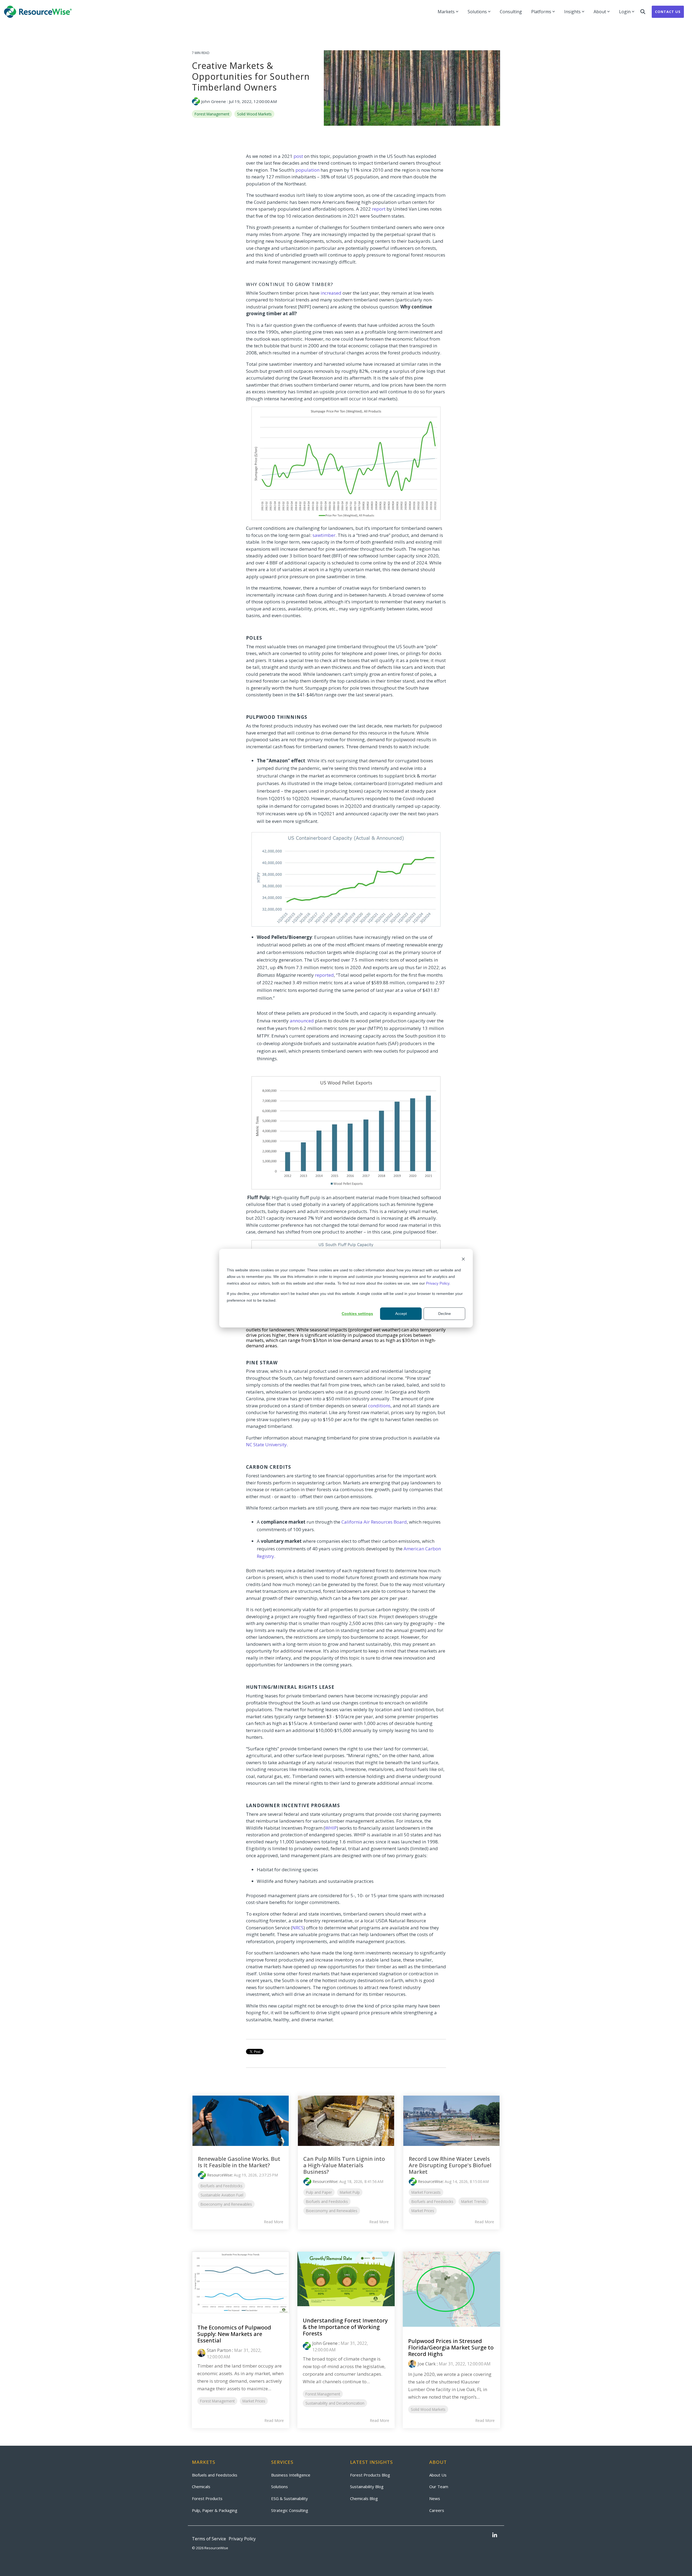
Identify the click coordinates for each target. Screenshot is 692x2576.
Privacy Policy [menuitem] (242, 2539)
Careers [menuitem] (437, 2510)
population (307, 170)
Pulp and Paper (319, 2192)
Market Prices (423, 2211)
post (298, 156)
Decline (445, 1314)
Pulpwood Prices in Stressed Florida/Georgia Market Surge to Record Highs (451, 2347)
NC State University (266, 1445)
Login (625, 12)
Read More (274, 2222)
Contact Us (668, 12)
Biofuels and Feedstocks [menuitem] (215, 2475)
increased (331, 293)
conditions (379, 1406)
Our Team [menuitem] (439, 2487)
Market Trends (474, 2201)
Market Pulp (350, 2192)
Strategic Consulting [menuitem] (290, 2510)
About (600, 12)
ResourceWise (219, 2175)
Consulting (511, 12)
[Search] (643, 12)
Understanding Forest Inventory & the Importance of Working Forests (345, 2327)
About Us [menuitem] (438, 2475)
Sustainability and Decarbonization (335, 2403)
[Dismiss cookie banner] (463, 1260)
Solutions (477, 12)
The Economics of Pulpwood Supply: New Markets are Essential (234, 2334)
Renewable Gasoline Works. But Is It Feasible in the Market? (239, 2162)
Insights (572, 12)
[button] (495, 2535)
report (379, 209)
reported (324, 975)
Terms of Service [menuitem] (209, 2539)
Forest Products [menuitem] (207, 2498)
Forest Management (212, 114)
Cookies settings (357, 1314)
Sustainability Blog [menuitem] (367, 2487)
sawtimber (324, 535)
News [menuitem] (435, 2498)
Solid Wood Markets (254, 114)
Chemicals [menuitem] (201, 2487)
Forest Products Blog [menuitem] (370, 2475)
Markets (446, 12)
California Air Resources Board (374, 1522)
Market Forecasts (426, 2192)
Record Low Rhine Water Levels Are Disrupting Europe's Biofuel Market (450, 2165)
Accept (401, 1314)
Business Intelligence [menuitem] (291, 2475)
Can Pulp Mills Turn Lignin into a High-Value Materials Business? (344, 2165)
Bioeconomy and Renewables (226, 2204)
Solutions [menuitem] (280, 2487)
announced (302, 1021)
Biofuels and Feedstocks (222, 2186)
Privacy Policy (438, 1283)
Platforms (541, 12)
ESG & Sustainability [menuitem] (290, 2498)
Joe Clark (427, 2364)
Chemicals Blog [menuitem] (364, 2498)
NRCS (298, 1928)
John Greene (214, 101)
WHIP (331, 1828)
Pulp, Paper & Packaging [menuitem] (215, 2510)
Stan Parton (219, 2350)
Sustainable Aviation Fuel (222, 2195)
